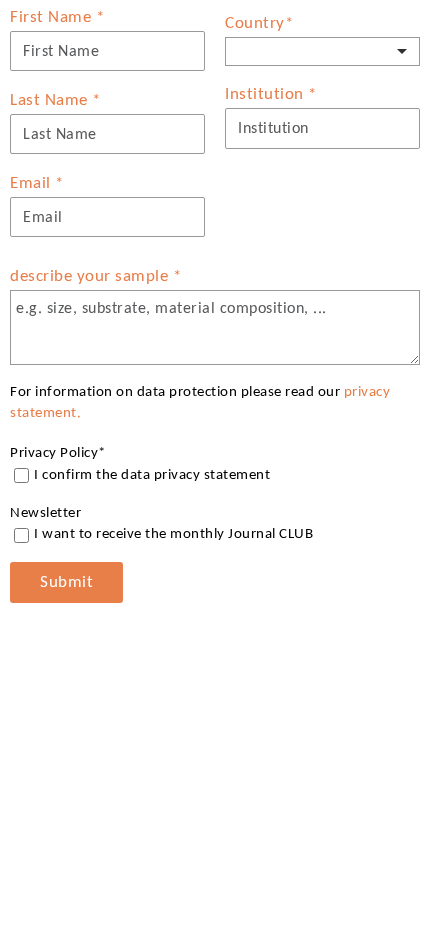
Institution (271, 94)
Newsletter (45, 513)
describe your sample (95, 276)
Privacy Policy (58, 453)
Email (37, 183)
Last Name (55, 100)
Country (259, 23)
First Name (57, 17)
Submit (66, 582)
